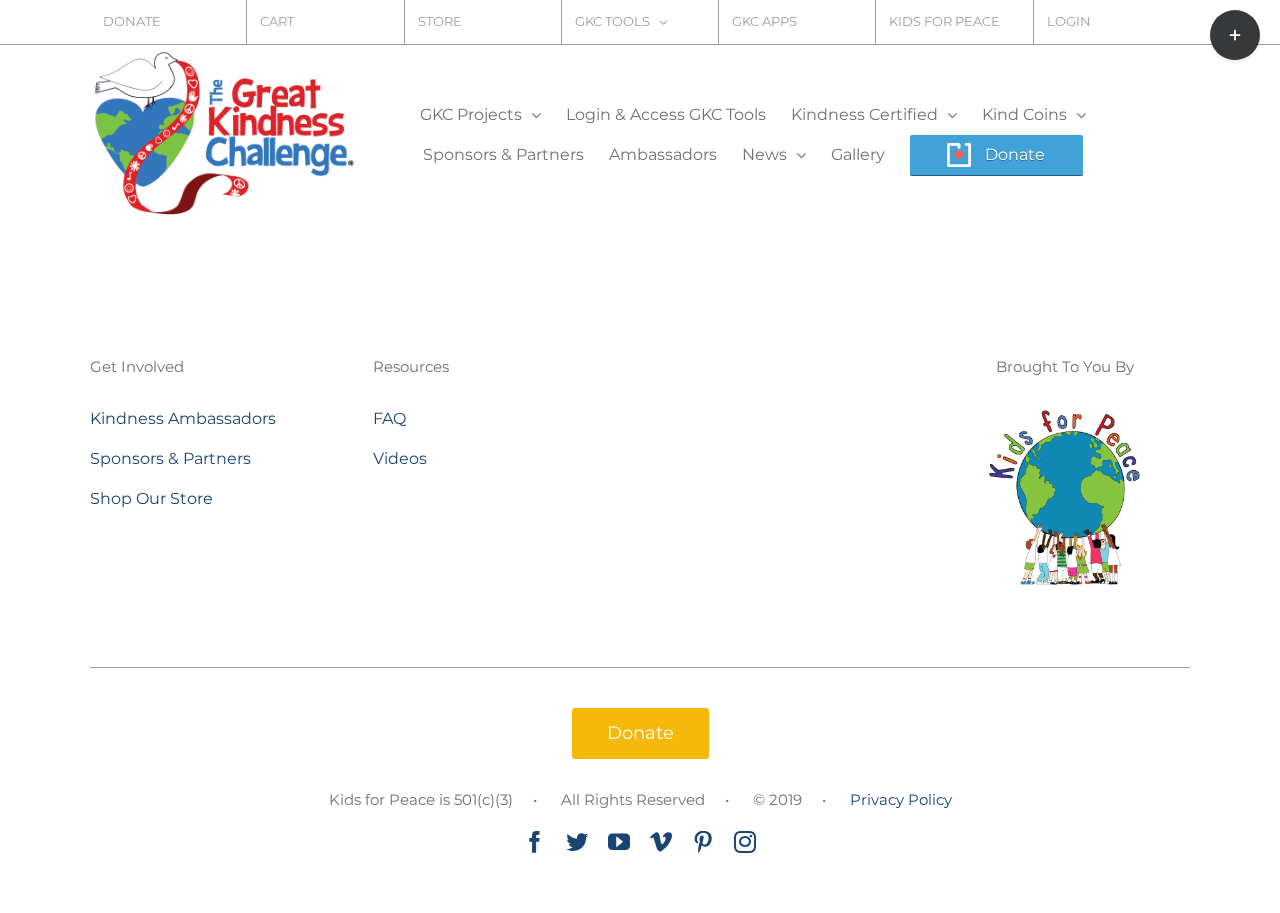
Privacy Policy (901, 799)
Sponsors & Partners (170, 458)
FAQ (389, 418)
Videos (400, 458)
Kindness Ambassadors (183, 418)
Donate (640, 733)
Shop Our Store (151, 498)
